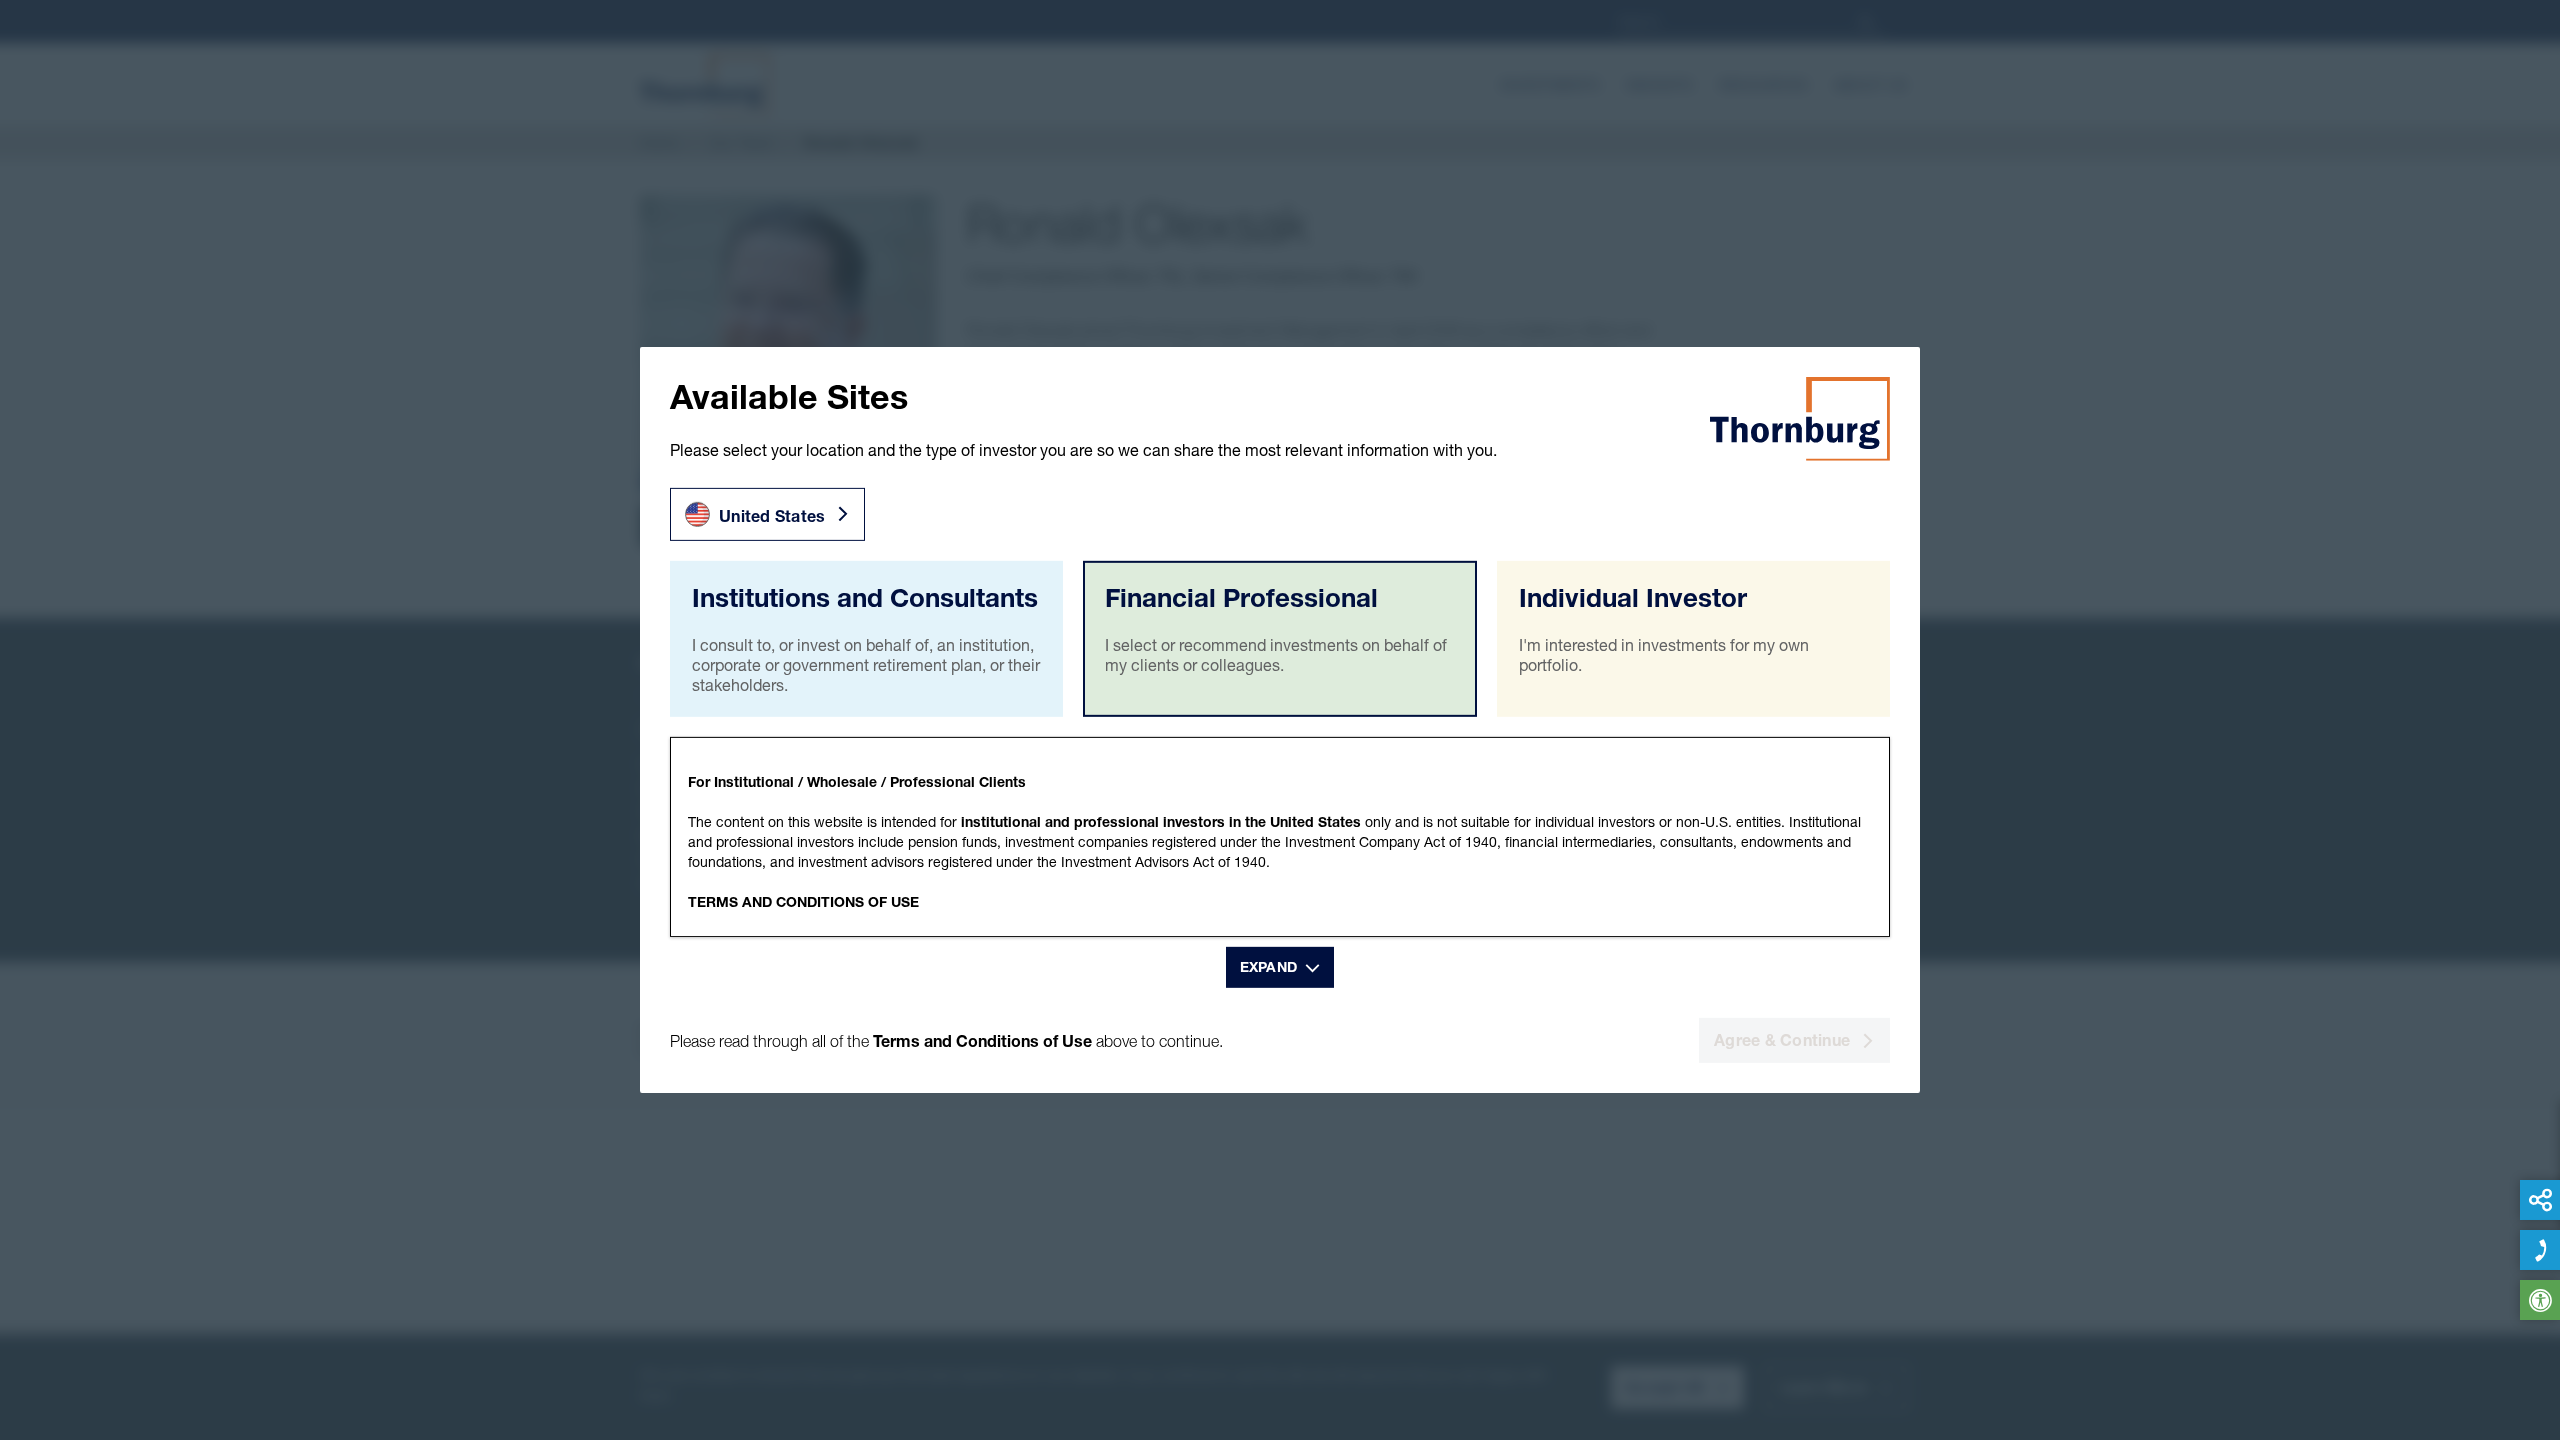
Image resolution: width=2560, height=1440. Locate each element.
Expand (1269, 967)
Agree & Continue (1782, 1040)
